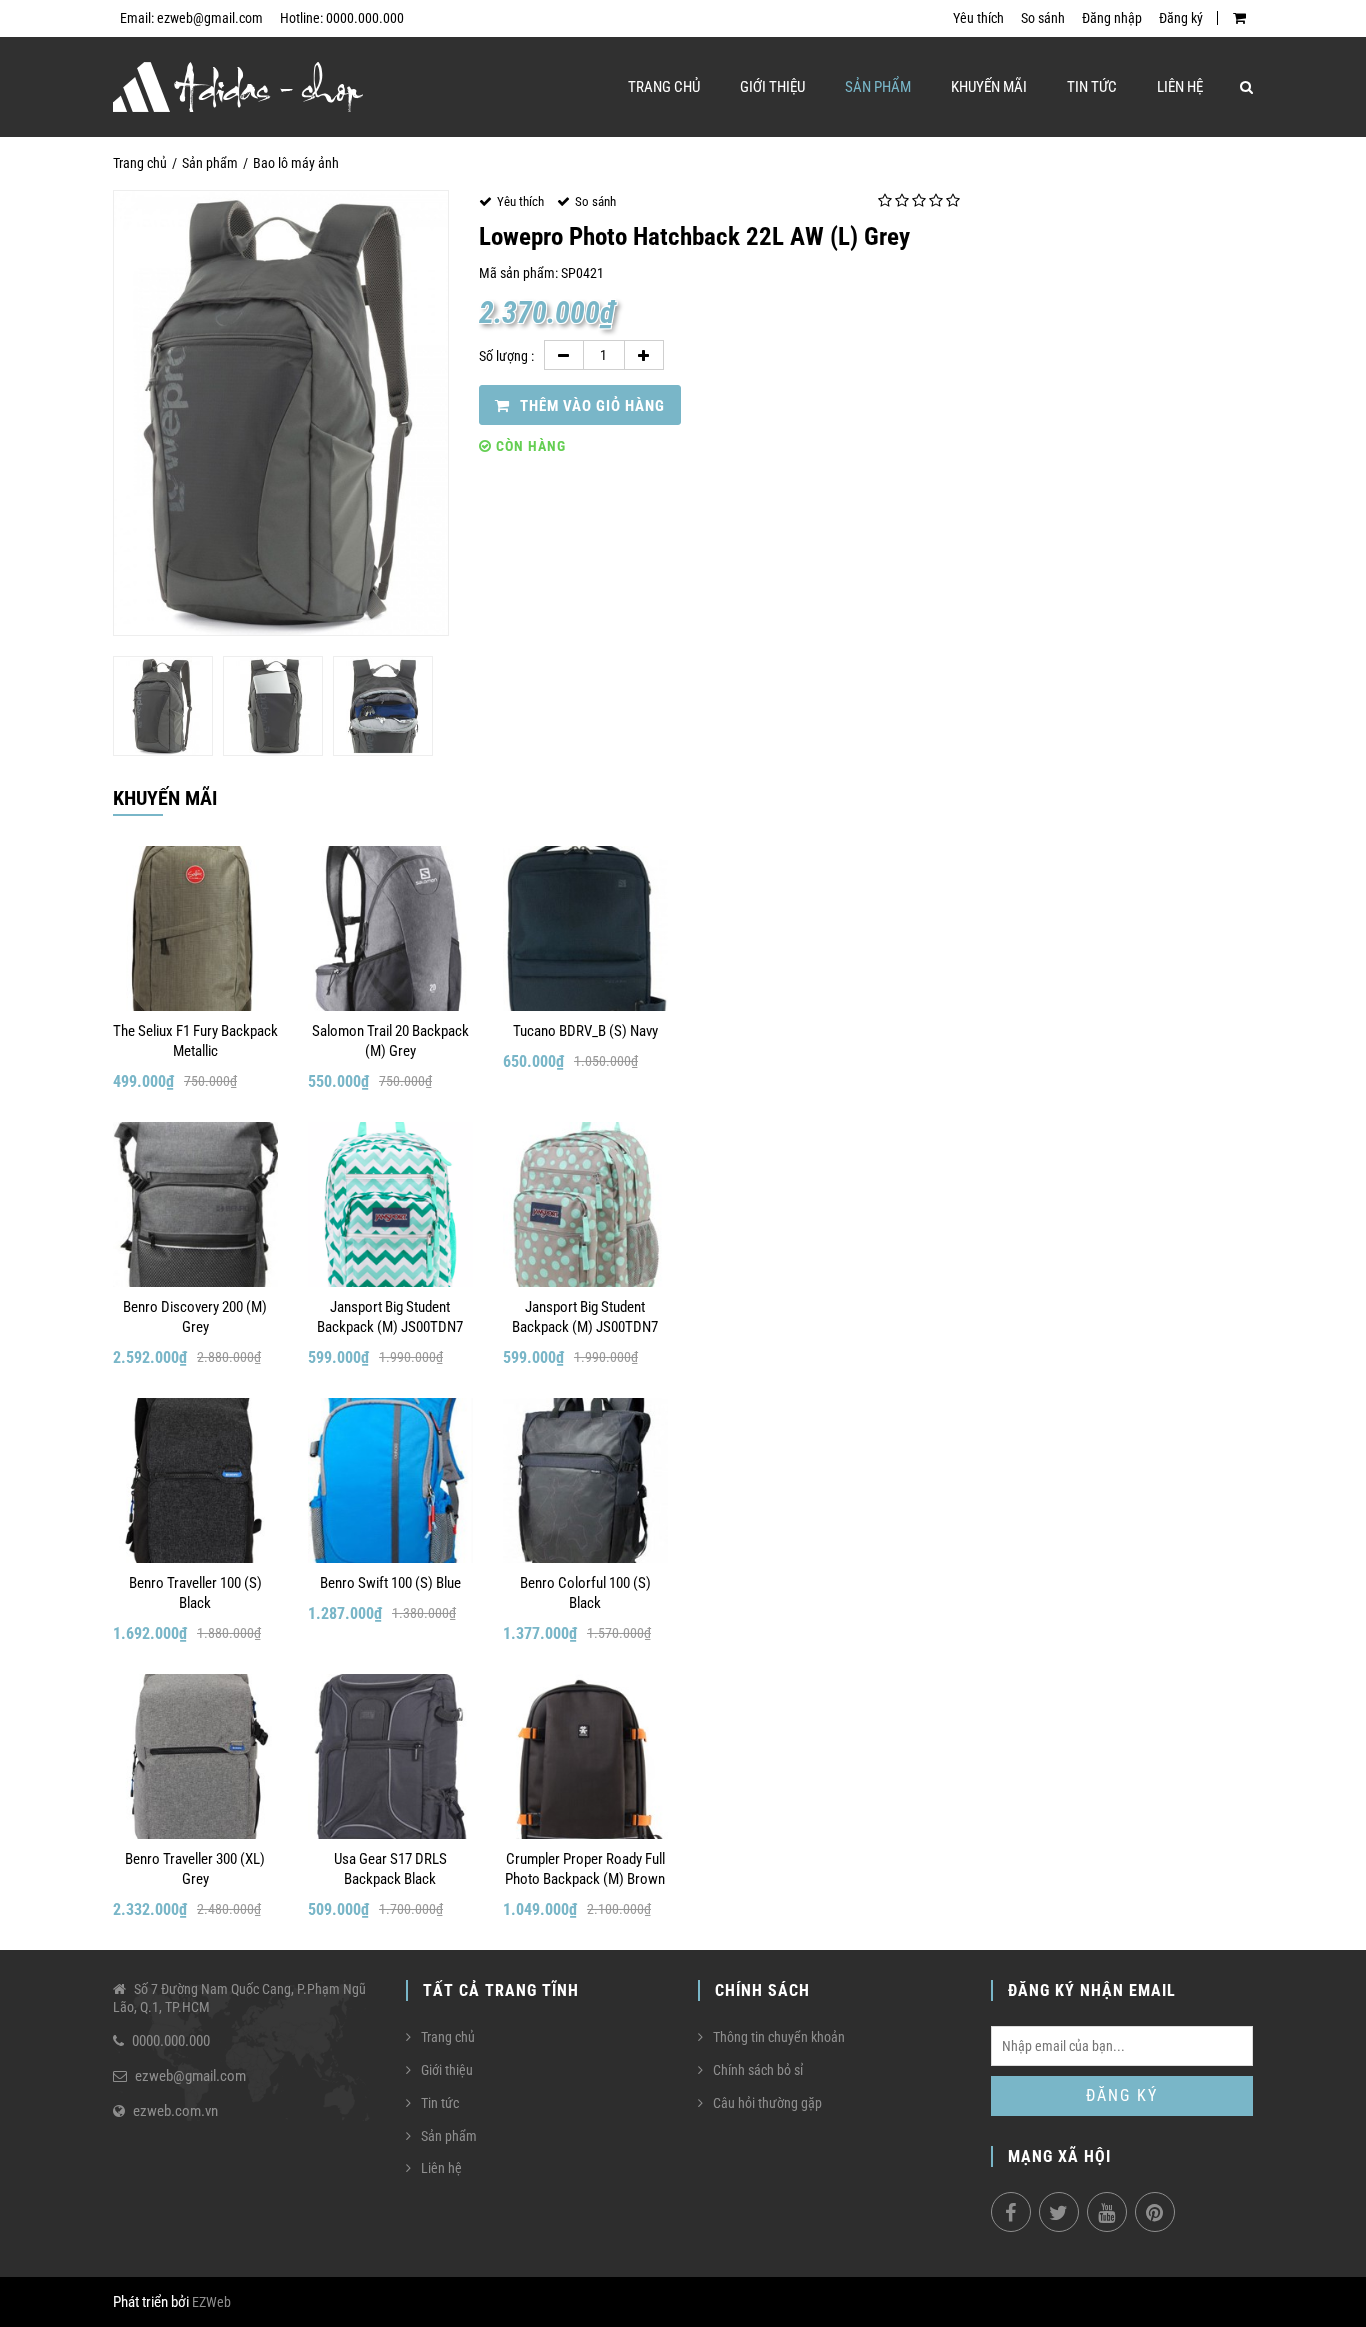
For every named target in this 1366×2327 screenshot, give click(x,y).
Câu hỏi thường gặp (767, 2103)
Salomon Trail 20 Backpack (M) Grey (390, 1041)
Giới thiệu (772, 87)
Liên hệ (1180, 87)
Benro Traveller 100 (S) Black (195, 1593)
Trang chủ (664, 87)
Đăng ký (1181, 18)
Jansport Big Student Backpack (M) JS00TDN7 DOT (585, 1317)
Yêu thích (978, 18)
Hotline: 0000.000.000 (342, 18)
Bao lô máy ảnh (296, 163)
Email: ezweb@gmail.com (191, 18)
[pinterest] (1155, 2212)
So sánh (1043, 18)
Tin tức (1092, 87)
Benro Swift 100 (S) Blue (390, 1583)
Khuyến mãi (989, 87)
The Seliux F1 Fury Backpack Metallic (195, 1041)
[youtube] (1107, 2212)
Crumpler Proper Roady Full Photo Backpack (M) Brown (585, 1869)
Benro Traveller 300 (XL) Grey (195, 1869)
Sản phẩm (878, 87)
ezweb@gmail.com (190, 2076)
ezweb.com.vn (175, 2111)
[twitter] (1059, 2212)
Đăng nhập (1112, 18)
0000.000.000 (171, 2041)
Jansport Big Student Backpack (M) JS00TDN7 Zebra (390, 1317)
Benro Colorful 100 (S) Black (585, 1593)
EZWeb (211, 2302)
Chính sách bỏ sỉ (758, 2070)
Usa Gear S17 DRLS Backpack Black (390, 1869)
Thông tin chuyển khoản (779, 2037)
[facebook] (1011, 2212)
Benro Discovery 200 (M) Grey (195, 1317)
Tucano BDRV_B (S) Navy (585, 1031)
